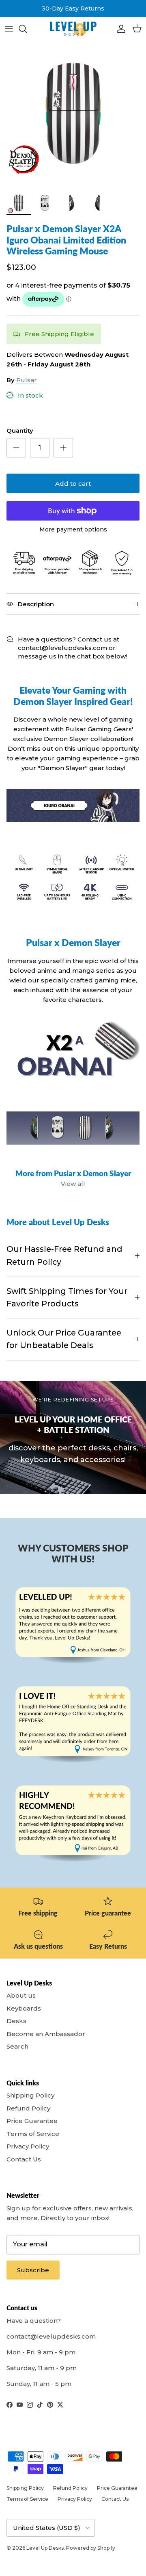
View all (73, 1184)
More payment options (73, 530)
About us (21, 1995)
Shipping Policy (30, 2095)
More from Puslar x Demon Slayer (73, 1173)
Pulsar (27, 380)
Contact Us (24, 2159)
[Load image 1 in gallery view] (73, 114)
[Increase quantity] (63, 448)
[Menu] (9, 29)
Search (17, 2046)
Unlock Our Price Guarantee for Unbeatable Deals (64, 1339)
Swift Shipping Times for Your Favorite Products (67, 1297)
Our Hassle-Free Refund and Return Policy (64, 1255)
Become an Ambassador (46, 2034)
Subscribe (33, 2270)
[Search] (27, 29)
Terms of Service (33, 2134)
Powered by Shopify (91, 2548)
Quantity (20, 431)
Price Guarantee (32, 2121)
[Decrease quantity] (16, 448)
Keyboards (24, 2008)
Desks (16, 2021)
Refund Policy (28, 2108)
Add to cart (73, 484)
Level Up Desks (45, 2548)
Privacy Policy (28, 2146)
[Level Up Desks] (73, 29)
